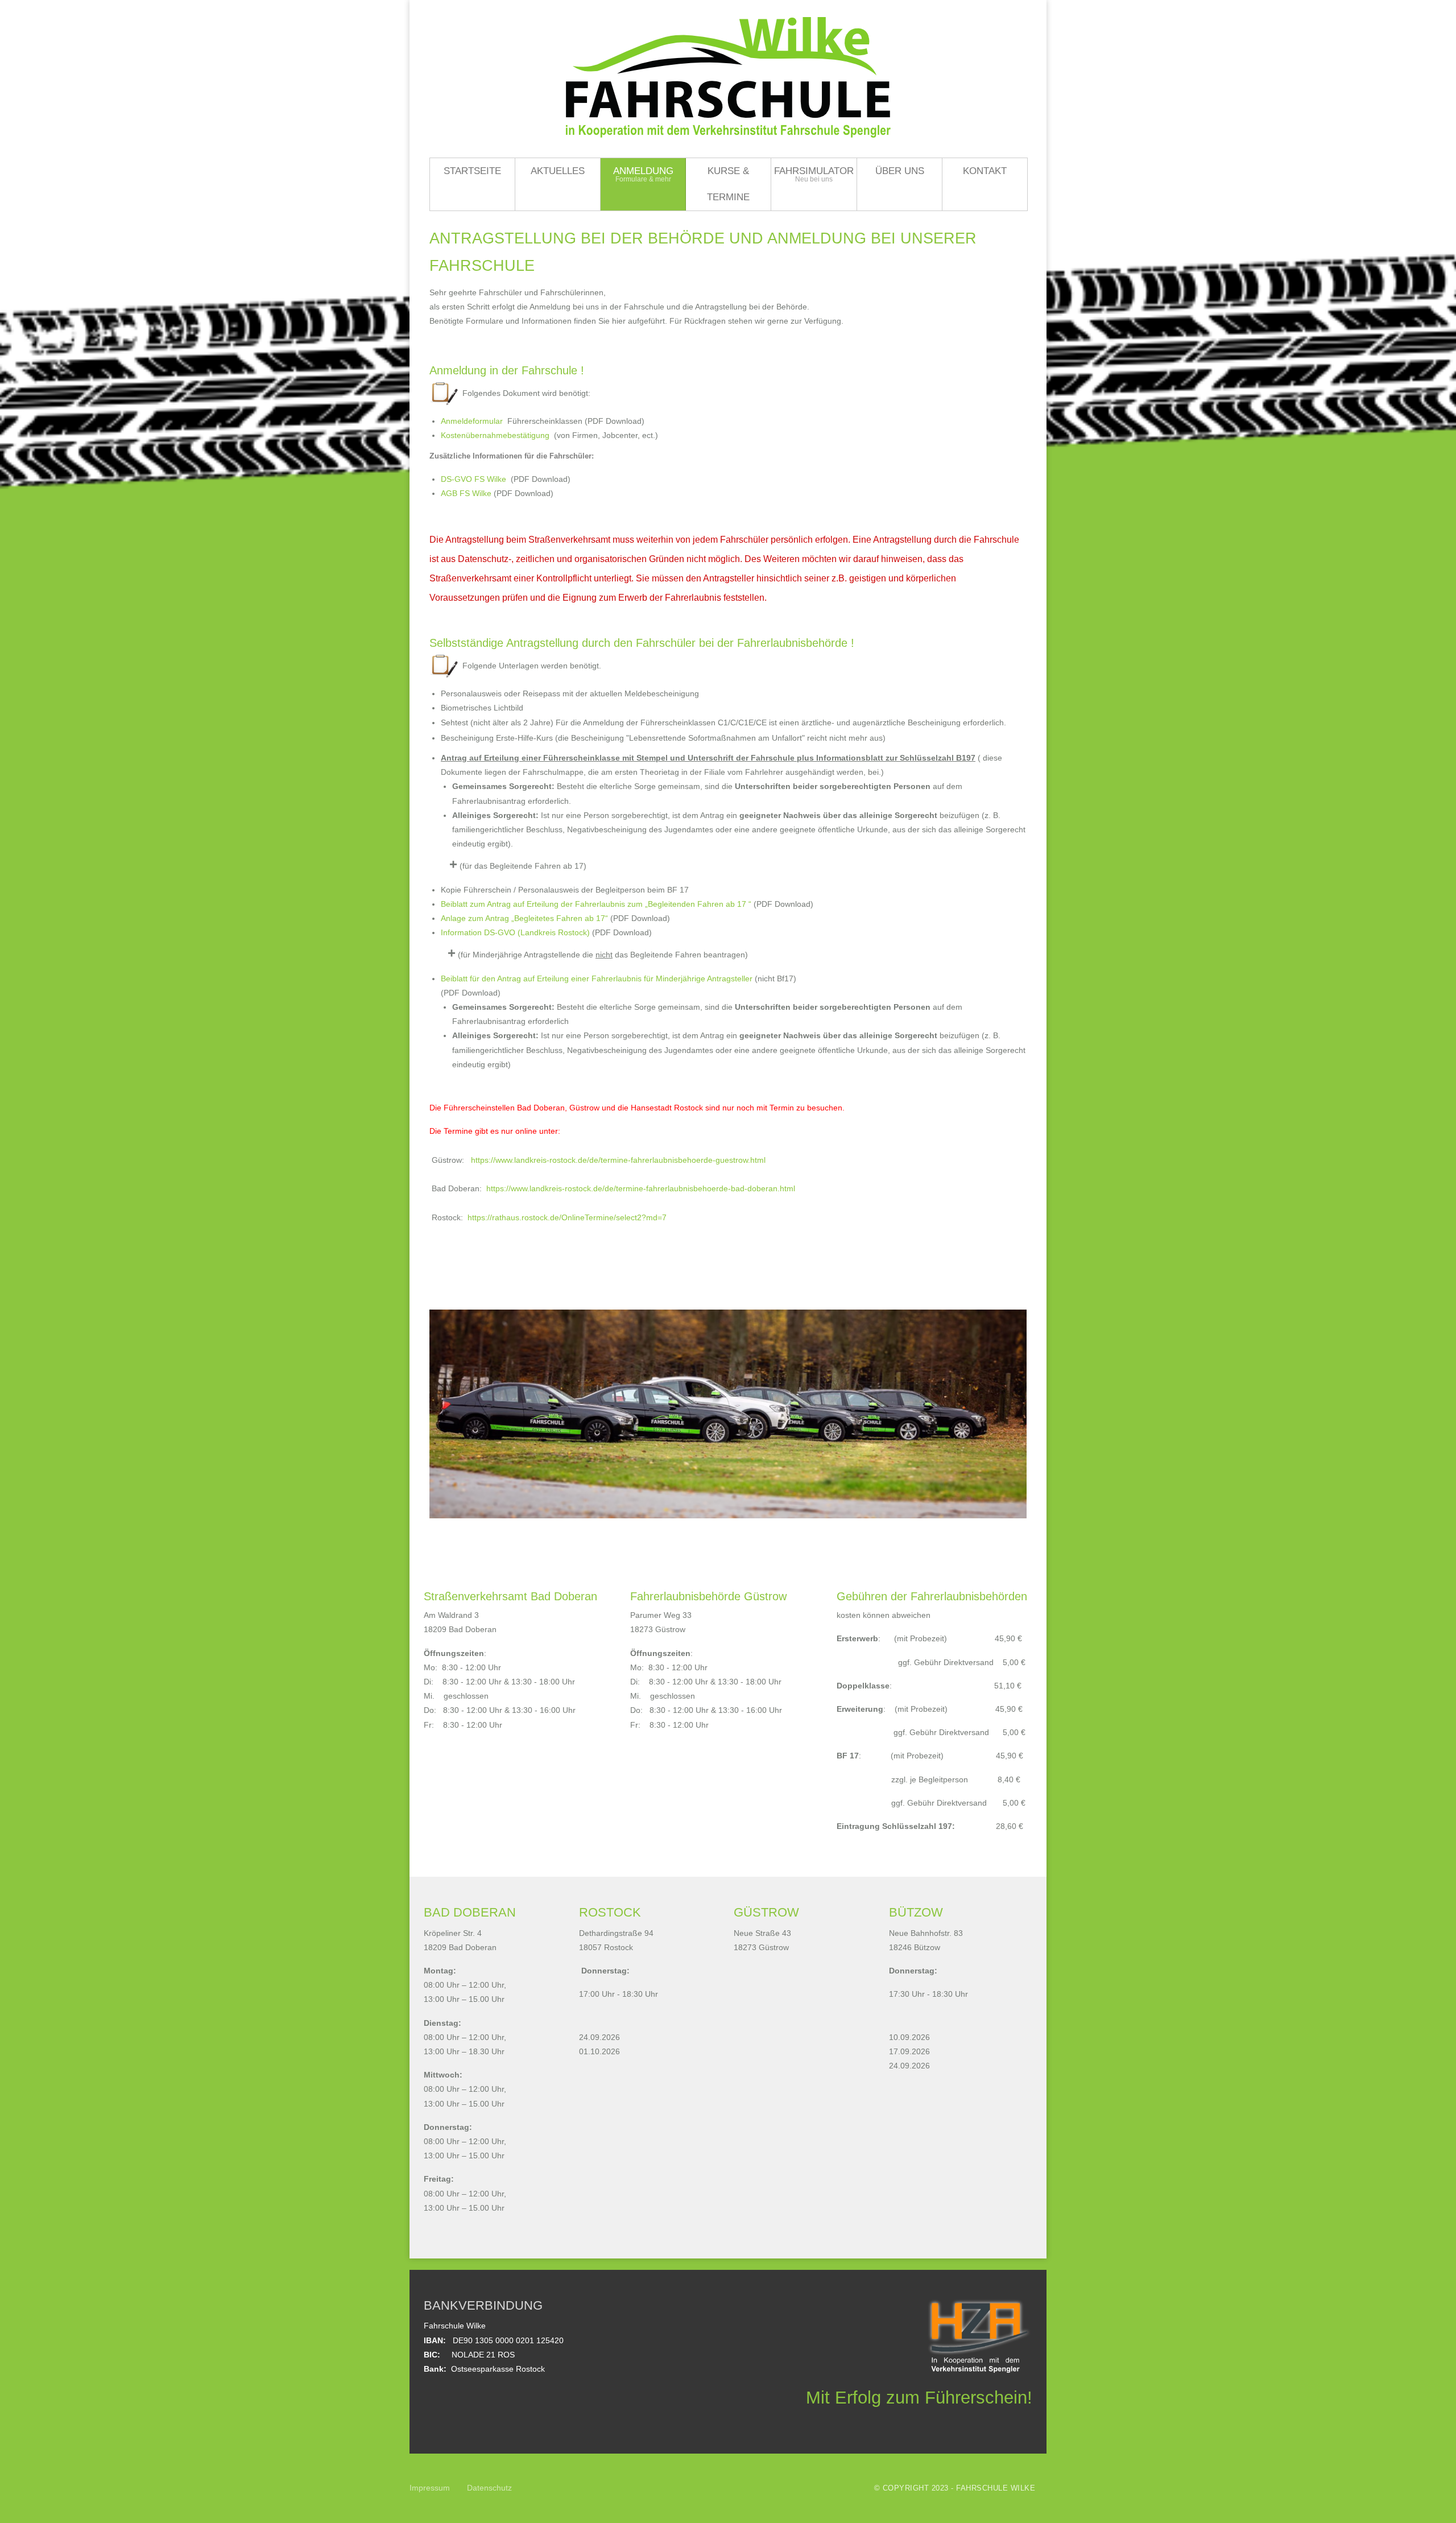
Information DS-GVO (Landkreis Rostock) (515, 932)
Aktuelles (558, 171)
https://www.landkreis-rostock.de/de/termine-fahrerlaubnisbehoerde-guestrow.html (618, 1160)
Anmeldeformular (472, 421)
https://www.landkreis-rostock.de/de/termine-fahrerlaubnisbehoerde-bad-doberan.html (641, 1188)
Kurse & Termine (728, 184)
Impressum (430, 2488)
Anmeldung (643, 171)
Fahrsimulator (814, 171)
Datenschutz (489, 2488)
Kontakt (985, 171)
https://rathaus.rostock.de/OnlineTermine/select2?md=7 (567, 1217)
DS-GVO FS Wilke (476, 479)
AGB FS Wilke (466, 493)
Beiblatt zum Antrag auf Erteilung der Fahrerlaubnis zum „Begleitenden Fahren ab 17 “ (596, 904)
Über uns (900, 171)
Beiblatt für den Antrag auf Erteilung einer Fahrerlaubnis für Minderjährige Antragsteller (597, 978)
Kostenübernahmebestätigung (496, 435)
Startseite (472, 171)
